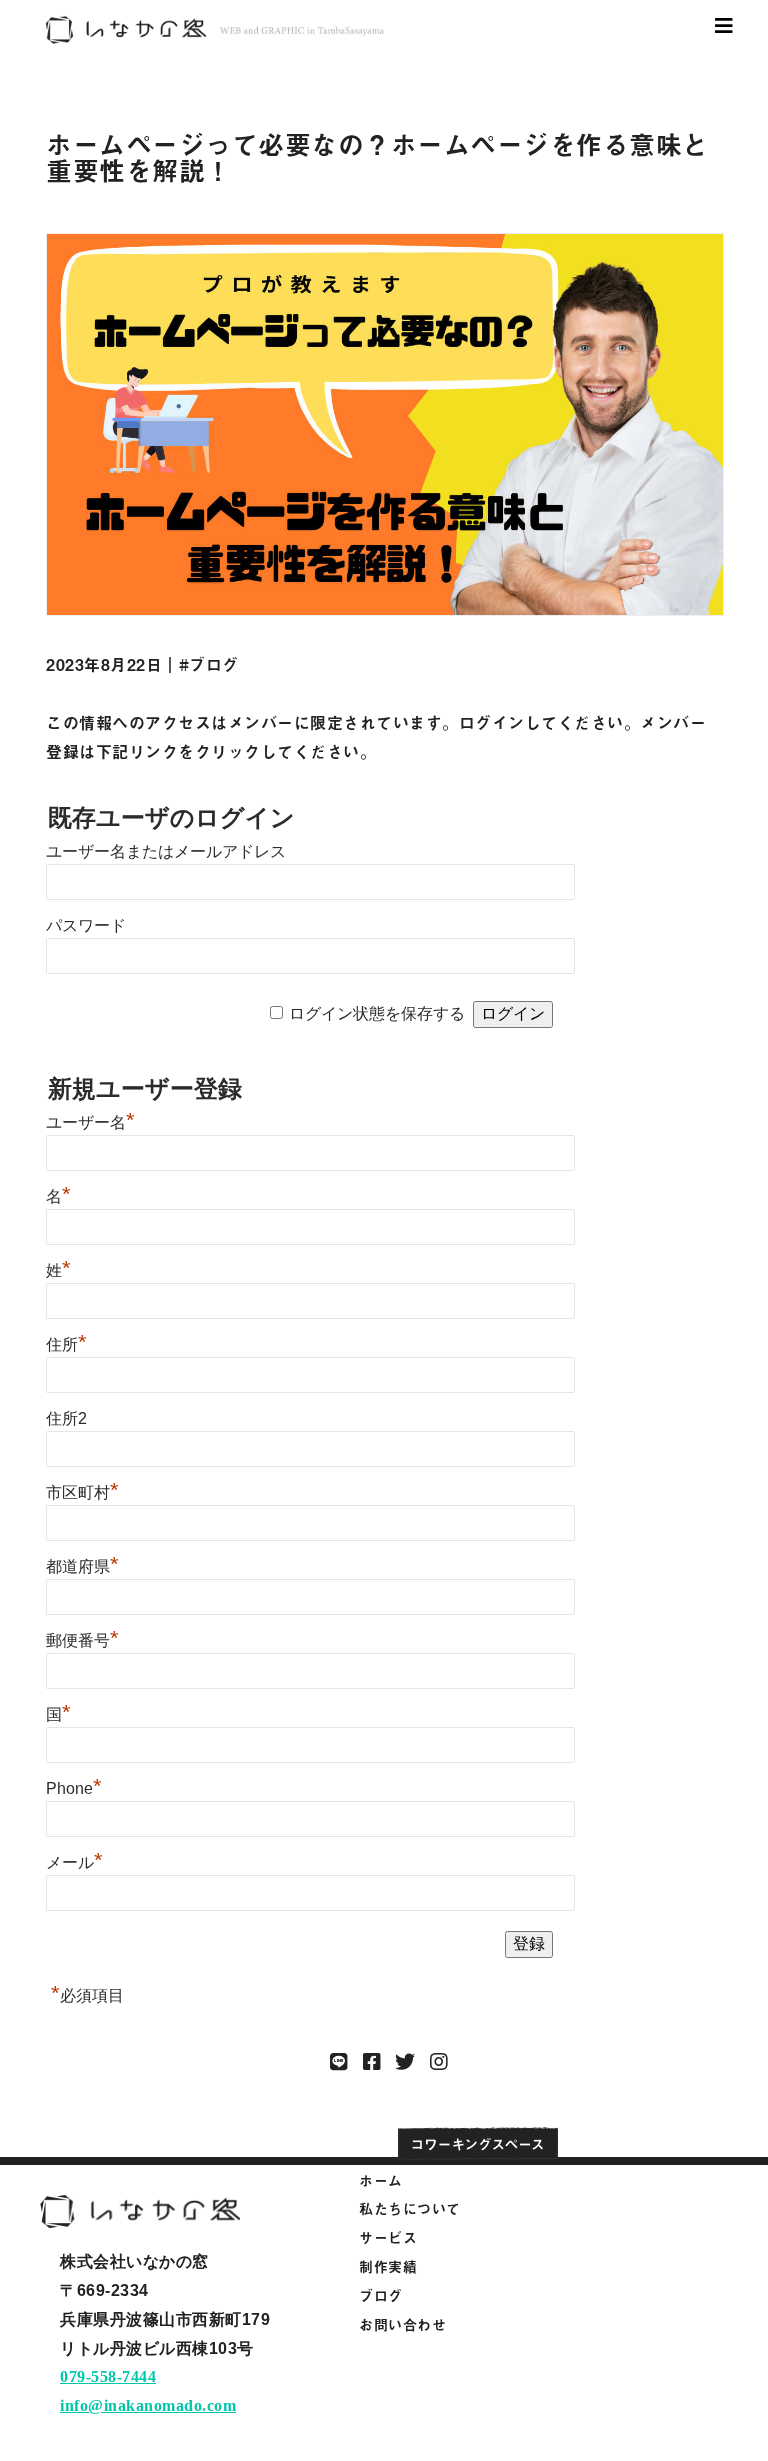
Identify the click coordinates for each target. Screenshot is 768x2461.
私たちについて (410, 2208)
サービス (388, 2237)
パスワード (86, 925)
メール (74, 1862)
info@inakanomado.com (148, 2405)
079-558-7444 (108, 2376)
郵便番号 (82, 1640)
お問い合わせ (402, 2324)
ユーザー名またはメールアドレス (166, 851)
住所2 (66, 1418)
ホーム (381, 2180)
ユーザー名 (90, 1122)
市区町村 (82, 1492)
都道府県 (82, 1566)
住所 (66, 1344)
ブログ (381, 2295)
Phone (74, 1788)
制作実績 (388, 2266)
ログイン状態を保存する (377, 1013)
